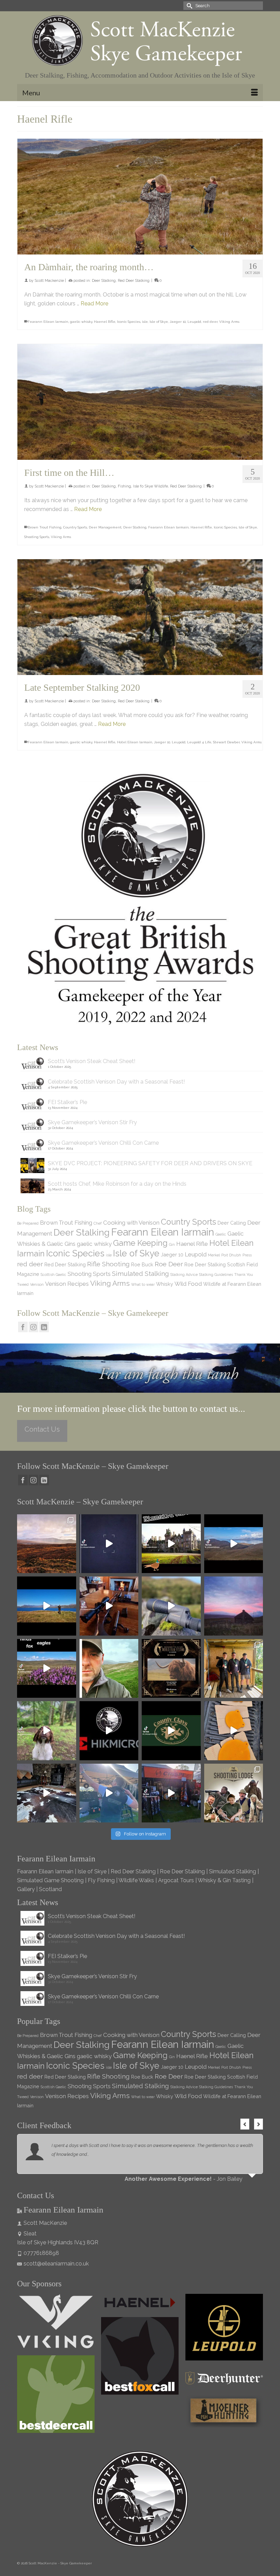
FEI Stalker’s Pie (67, 1102)
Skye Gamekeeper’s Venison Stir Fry (92, 1122)
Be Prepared (28, 1223)
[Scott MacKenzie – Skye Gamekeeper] (140, 41)
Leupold (194, 322)
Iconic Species (129, 322)
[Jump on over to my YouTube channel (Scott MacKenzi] (109, 1731)
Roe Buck (142, 1264)
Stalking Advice (184, 1275)
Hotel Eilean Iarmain (135, 742)
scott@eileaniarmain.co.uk (56, 2264)
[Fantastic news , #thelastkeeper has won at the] (171, 1669)
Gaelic (221, 1234)
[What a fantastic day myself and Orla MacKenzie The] (171, 1544)
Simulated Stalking (141, 1273)
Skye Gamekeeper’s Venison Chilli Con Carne (103, 1143)
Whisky (165, 1284)
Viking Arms (229, 322)
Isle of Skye (159, 322)
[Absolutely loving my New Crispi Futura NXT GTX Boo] (109, 1544)
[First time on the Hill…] (140, 402)
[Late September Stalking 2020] (140, 617)
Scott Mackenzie (49, 281)
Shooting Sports (37, 537)
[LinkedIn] (44, 1327)
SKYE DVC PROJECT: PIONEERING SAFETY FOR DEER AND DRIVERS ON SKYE (150, 1163)
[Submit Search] (188, 6)
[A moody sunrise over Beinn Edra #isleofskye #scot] (234, 1606)
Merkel (214, 1255)
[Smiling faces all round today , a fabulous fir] (234, 1669)
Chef (98, 1223)
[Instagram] (33, 1327)
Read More (94, 304)
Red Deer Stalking (134, 281)
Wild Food (188, 1284)
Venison (37, 1284)
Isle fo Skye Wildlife (151, 486)
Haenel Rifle (105, 322)
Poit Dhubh (231, 1255)
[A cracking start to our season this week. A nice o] (47, 1606)
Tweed (23, 1284)
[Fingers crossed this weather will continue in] (47, 1669)
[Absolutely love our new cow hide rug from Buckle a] (47, 1793)
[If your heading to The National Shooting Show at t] (171, 1793)
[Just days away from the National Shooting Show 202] (234, 1793)
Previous (245, 2124)
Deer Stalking (104, 281)
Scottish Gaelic (53, 1275)
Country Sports (75, 527)
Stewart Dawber (226, 742)
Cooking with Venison (131, 1223)
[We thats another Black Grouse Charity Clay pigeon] (171, 1731)
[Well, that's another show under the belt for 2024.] (109, 1793)
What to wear (143, 1284)
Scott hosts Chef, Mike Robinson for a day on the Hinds (117, 1184)
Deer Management (105, 527)
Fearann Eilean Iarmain (48, 322)
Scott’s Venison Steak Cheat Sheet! (92, 1061)
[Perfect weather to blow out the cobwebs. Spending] (47, 1544)
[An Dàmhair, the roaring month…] (140, 197)
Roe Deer (169, 1264)
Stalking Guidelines (216, 1275)
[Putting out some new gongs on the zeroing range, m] (234, 1731)
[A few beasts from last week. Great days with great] (234, 1544)
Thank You (244, 1275)
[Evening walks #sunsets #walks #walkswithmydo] (109, 1669)
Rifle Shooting (108, 1264)
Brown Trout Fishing (45, 527)
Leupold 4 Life (199, 742)
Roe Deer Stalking (205, 1264)
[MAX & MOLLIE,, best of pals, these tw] (47, 1731)
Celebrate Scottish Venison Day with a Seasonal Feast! (116, 1082)
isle (145, 322)
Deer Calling (232, 1223)
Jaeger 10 (178, 322)
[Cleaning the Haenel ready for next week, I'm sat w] (109, 1606)
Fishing (124, 486)
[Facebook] (23, 1327)
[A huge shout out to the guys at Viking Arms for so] (171, 1606)
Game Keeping (140, 1243)
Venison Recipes (67, 1284)
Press (247, 1255)
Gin (172, 1244)
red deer (210, 322)
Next (258, 2124)
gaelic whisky (81, 322)
